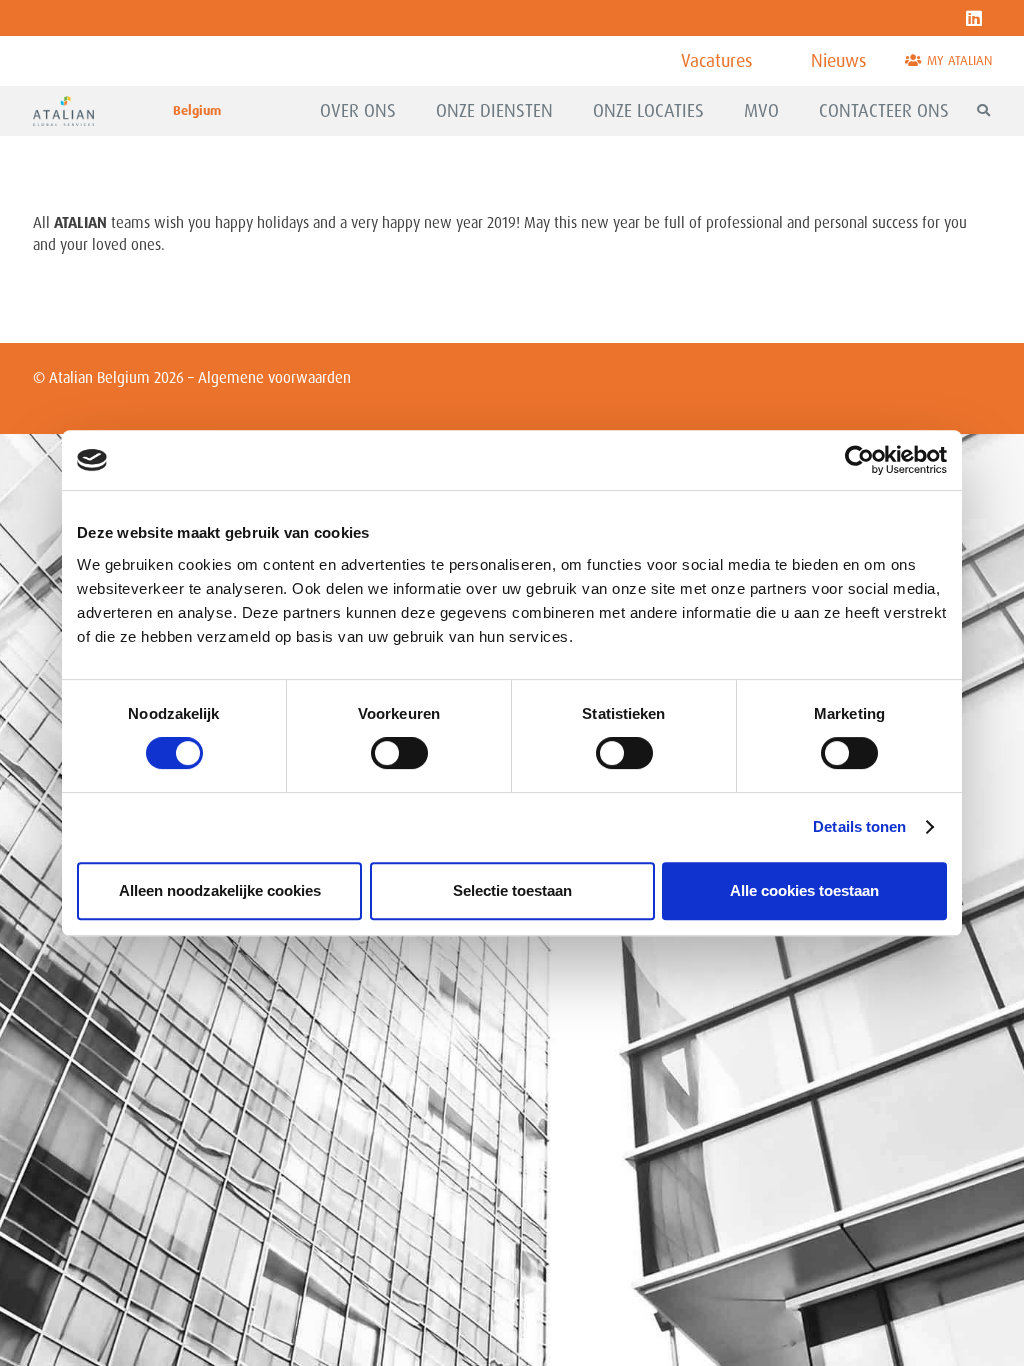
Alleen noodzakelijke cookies (220, 890)
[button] (407, 111)
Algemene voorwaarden (274, 378)
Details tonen (859, 826)
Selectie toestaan (512, 890)
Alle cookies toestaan (804, 890)
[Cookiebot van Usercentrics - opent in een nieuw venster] (859, 460)
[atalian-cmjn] (64, 111)
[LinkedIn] (974, 18)
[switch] (399, 753)
